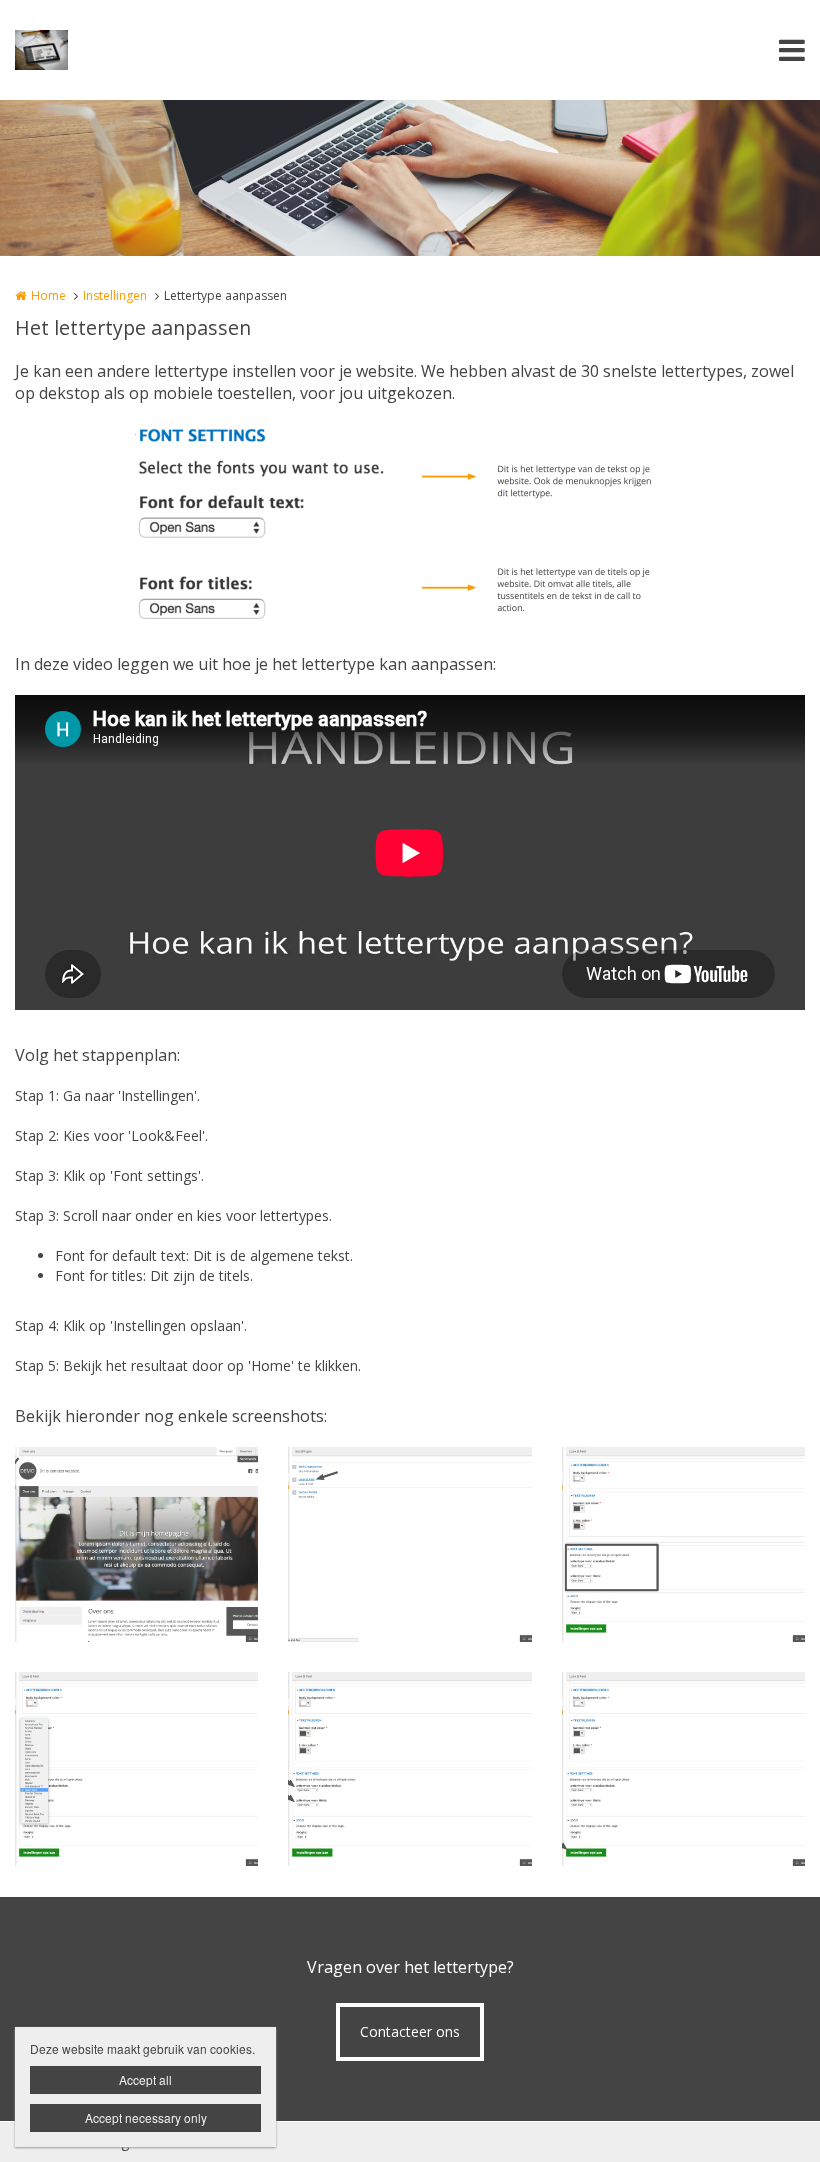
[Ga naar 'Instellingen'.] (136, 1544)
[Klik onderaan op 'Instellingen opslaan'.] (683, 1769)
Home (48, 295)
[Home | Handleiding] (71, 50)
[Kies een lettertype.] (136, 1769)
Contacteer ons (410, 2031)
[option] (410, 524)
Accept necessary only (146, 2117)
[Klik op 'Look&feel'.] (409, 1544)
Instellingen (115, 295)
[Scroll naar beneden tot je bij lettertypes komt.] (683, 1544)
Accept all (145, 2079)
